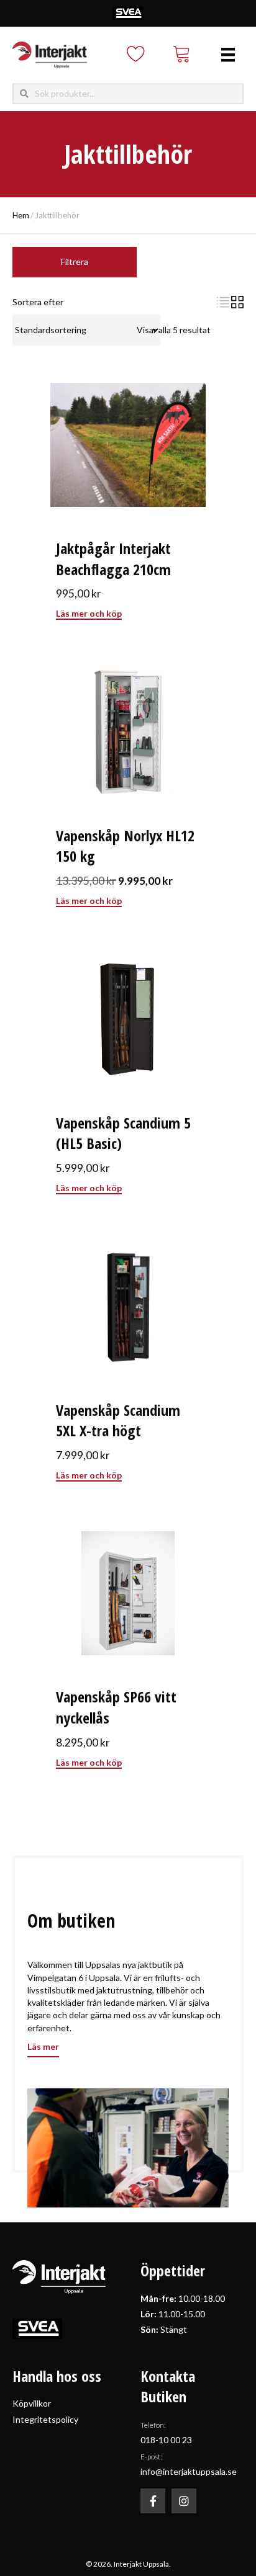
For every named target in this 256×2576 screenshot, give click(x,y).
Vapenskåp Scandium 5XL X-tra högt (118, 1420)
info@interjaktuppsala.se (189, 2471)
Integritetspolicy (45, 2419)
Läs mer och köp (89, 613)
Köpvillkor (32, 2403)
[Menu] (228, 55)
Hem (21, 215)
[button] (153, 2501)
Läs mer (43, 2046)
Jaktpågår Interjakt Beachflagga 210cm (113, 559)
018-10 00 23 (166, 2440)
